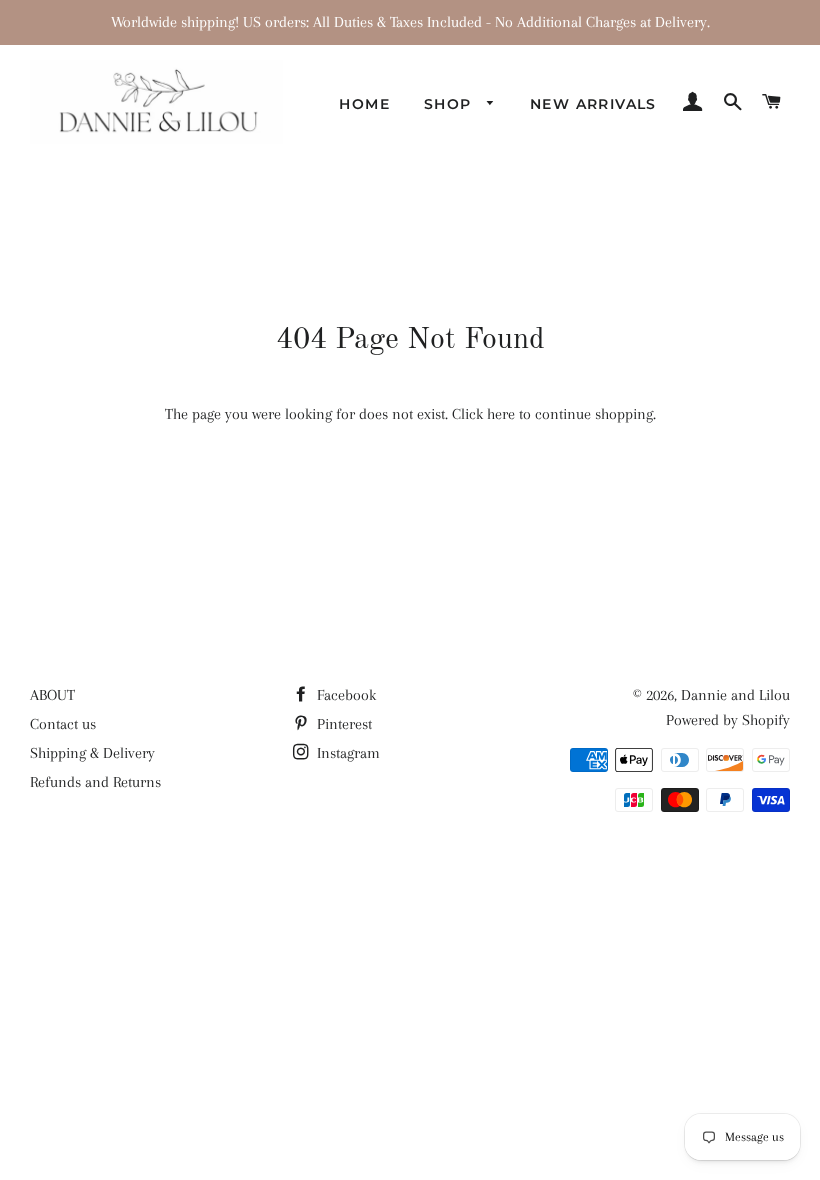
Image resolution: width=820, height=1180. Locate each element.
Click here (483, 414)
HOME (364, 104)
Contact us (63, 724)
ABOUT (52, 695)
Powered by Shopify (728, 720)
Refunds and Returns (95, 782)
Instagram (346, 753)
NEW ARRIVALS (593, 104)
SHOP (450, 104)
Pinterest (342, 724)
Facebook (344, 695)
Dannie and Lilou (735, 695)
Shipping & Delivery (92, 753)
